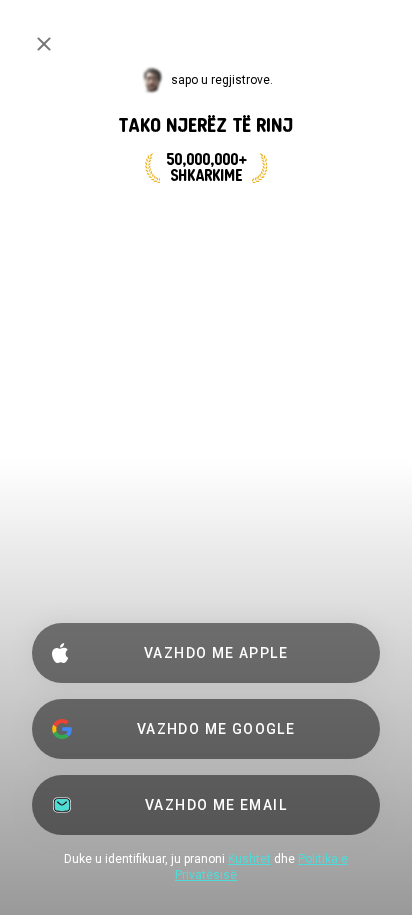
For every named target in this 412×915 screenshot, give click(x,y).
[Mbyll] (44, 44)
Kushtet (249, 859)
